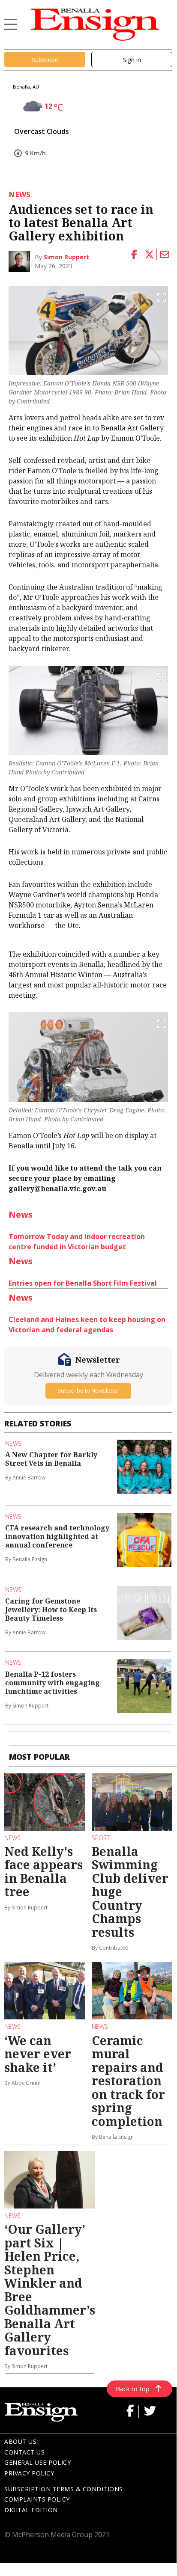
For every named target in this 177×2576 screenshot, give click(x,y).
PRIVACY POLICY (29, 2473)
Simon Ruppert (66, 257)
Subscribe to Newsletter (88, 1390)
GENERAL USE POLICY (37, 2462)
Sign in (132, 60)
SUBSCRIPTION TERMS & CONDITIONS (64, 2489)
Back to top (133, 2389)
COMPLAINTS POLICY (37, 2499)
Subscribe (45, 60)
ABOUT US (20, 2441)
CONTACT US (24, 2452)
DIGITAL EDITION (31, 2510)
